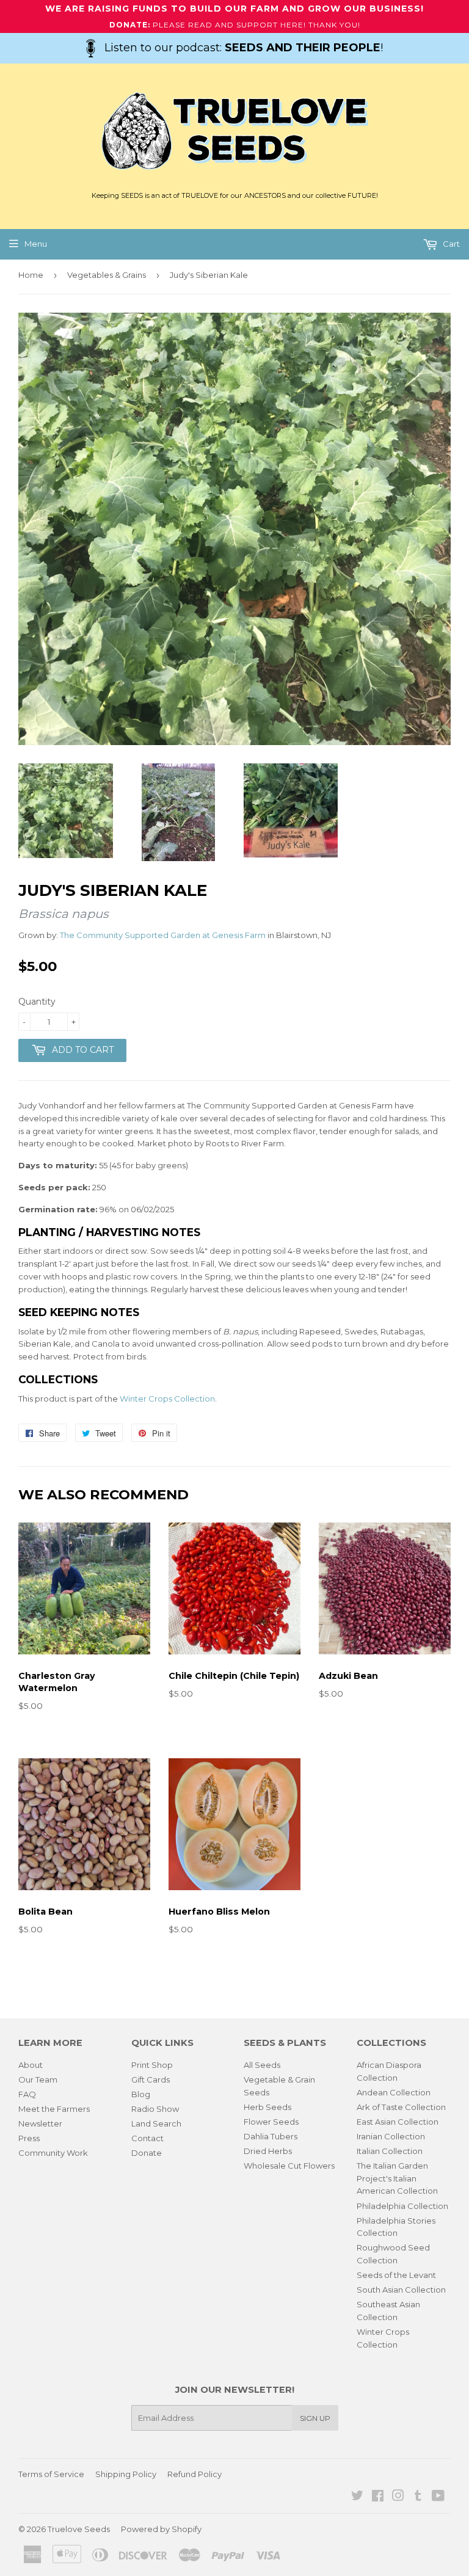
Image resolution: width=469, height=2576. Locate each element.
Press (29, 2138)
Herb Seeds (267, 2107)
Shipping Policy (126, 2474)
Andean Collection (394, 2092)
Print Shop (152, 2065)
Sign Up (315, 2418)
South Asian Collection (401, 2290)
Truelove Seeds (79, 2529)
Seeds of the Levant (396, 2275)
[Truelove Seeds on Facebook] (378, 2497)
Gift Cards (151, 2079)
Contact (147, 2138)
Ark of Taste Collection (401, 2107)
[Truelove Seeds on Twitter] (357, 2497)
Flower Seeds (271, 2122)
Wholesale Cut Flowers (289, 2166)
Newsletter (40, 2123)
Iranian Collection (391, 2136)
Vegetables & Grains (107, 275)
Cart (450, 244)
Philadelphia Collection (402, 2206)
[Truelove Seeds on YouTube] (438, 2497)
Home (31, 275)
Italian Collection (390, 2151)
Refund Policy (195, 2474)
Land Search (156, 2123)
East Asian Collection (398, 2122)
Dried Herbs (268, 2151)
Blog (141, 2094)
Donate (147, 2153)
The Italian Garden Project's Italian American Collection (397, 2178)
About (31, 2065)
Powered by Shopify (161, 2529)
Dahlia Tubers (271, 2136)
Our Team (38, 2079)
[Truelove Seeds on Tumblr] (418, 2497)
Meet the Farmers (54, 2109)
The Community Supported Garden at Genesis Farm (163, 935)
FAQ (27, 2094)
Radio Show (155, 2109)
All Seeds (262, 2065)
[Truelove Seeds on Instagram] (398, 2497)
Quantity (37, 1002)
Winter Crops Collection (167, 1399)
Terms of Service (51, 2474)
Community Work (53, 2153)
